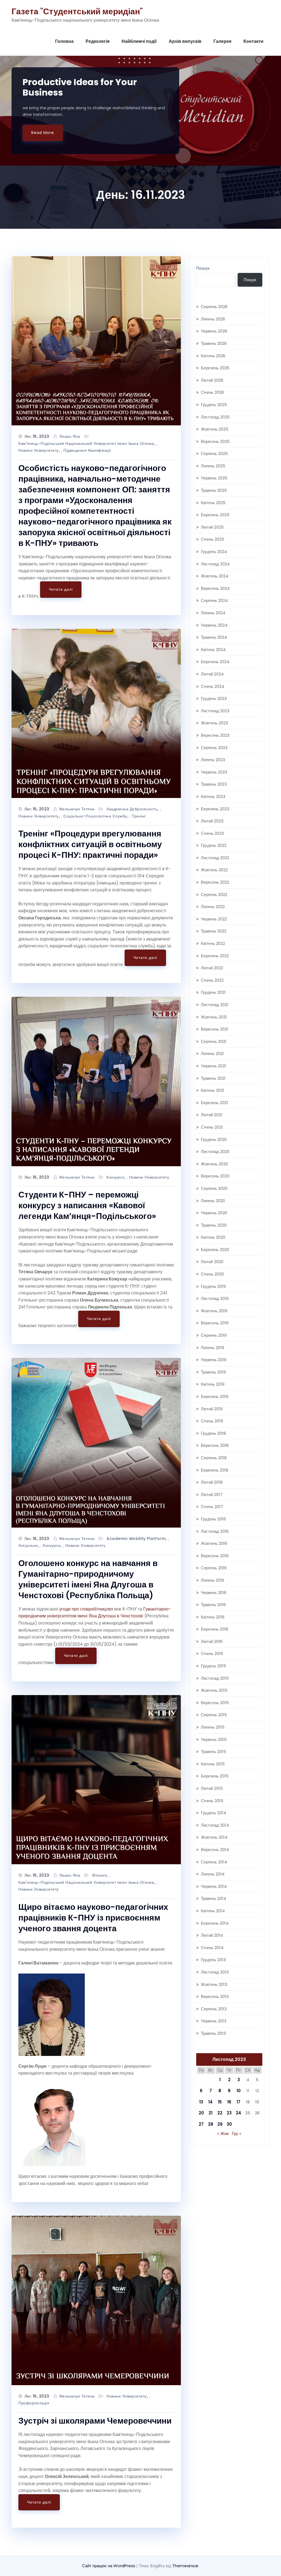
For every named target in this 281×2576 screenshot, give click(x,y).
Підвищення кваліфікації (87, 450)
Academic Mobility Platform (136, 1539)
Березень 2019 (215, 1396)
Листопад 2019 (215, 1298)
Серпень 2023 (214, 748)
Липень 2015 (213, 1727)
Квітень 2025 (213, 503)
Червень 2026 (214, 331)
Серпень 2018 (214, 1458)
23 (229, 2113)
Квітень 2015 (213, 1764)
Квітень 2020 (213, 1237)
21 (210, 2113)
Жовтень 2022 (214, 870)
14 (210, 2102)
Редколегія (98, 41)
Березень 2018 (215, 1470)
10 (239, 2091)
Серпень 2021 (214, 1041)
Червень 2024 (214, 625)
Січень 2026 (212, 392)
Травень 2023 (214, 784)
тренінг (139, 816)
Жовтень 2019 (214, 1311)
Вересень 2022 (215, 882)
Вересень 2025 (215, 441)
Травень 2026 (214, 343)
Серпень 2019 (214, 1335)
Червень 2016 (214, 1593)
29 (220, 2124)
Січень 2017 (212, 1507)
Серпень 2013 (214, 2009)
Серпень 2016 (214, 1568)
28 (211, 2124)
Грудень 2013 (213, 1960)
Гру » (237, 2133)
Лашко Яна (70, 436)
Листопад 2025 (215, 417)
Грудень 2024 (214, 552)
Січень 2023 (212, 833)
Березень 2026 (215, 368)
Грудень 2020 (214, 1139)
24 (238, 2113)
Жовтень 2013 (214, 1984)
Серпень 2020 (214, 1188)
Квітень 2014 (213, 1911)
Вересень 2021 (215, 1029)
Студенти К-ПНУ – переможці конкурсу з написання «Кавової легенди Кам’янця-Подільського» (87, 1205)
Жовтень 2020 (214, 1164)
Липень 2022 (213, 907)
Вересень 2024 (215, 588)
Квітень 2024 (213, 650)
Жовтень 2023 (214, 723)
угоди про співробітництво (86, 1609)
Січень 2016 (212, 1653)
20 (201, 2113)
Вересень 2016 (215, 1556)
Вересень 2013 (215, 1996)
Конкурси (115, 1177)
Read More (43, 133)
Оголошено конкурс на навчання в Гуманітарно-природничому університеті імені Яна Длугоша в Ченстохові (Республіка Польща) (88, 1579)
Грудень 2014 (213, 1813)
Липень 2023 (213, 760)
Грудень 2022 (214, 845)
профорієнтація (34, 2403)
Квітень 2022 (213, 943)
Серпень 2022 (214, 895)
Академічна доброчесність (132, 809)
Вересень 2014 (215, 1850)
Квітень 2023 (213, 796)
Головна (64, 41)
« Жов (223, 2133)
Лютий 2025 (212, 527)
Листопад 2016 (215, 1531)
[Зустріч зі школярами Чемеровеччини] (96, 2300)
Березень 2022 (215, 956)
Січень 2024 (213, 686)
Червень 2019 (214, 1360)
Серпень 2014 (214, 1862)
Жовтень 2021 (214, 1017)
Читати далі (61, 589)
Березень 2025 (215, 515)
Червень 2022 (214, 919)
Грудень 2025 (214, 405)
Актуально (28, 1545)
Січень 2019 (212, 1421)
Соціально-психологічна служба (95, 816)
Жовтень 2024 (215, 576)
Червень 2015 (214, 1739)
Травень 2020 (214, 1225)
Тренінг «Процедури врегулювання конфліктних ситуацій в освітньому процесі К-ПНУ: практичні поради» (90, 844)
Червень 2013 (214, 2021)
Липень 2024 (213, 613)
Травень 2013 (213, 2033)
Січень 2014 (212, 1948)
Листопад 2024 (215, 564)
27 (201, 2124)
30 (229, 2124)
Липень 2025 (213, 466)
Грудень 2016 (213, 1519)
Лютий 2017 (212, 1494)
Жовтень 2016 (214, 1543)
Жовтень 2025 (215, 429)
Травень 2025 (214, 490)
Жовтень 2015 (214, 1690)
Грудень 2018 (213, 1433)
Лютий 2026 (212, 380)
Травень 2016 (213, 1605)
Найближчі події (139, 41)
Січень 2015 (212, 1801)
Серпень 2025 (214, 453)
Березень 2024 (215, 662)
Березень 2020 (215, 1250)
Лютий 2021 (212, 1115)
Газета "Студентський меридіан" (77, 11)
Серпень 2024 (214, 600)
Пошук (203, 268)
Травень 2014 (213, 1898)
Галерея (222, 41)
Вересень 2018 (215, 1445)
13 (201, 2102)
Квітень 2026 (213, 356)
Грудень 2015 (213, 1666)
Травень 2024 (214, 637)
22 (220, 2113)
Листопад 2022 (215, 858)
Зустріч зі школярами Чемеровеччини (95, 2421)
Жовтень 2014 (214, 1837)
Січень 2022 (212, 980)
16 (229, 2102)
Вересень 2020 (215, 1176)
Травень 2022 (214, 931)
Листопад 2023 (215, 711)
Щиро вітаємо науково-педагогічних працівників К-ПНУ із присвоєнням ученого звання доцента (93, 1918)
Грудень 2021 (213, 992)
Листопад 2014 (215, 1825)
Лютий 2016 (212, 1641)
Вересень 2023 (215, 735)
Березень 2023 (215, 809)
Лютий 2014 (212, 1935)
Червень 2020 (214, 1213)
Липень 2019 (213, 1348)
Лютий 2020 (212, 1262)
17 (238, 2102)
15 (220, 2102)
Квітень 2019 (213, 1384)
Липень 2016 (213, 1580)
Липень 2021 (212, 1053)
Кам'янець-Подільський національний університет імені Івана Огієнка (86, 443)
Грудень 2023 (214, 698)
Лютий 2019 (212, 1409)
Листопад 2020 (215, 1152)
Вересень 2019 (215, 1323)
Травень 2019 (213, 1372)
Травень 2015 (213, 1752)
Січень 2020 (212, 1274)
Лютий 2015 (212, 1788)
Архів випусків (185, 41)
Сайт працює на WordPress (109, 2566)
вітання (100, 1875)
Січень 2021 (212, 1127)
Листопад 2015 (215, 1678)
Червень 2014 (214, 1886)
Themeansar (185, 2566)
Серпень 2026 (214, 307)
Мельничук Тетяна (77, 809)
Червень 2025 (214, 478)
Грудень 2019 (213, 1286)
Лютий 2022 (212, 968)
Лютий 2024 (212, 674)
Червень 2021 (213, 1066)
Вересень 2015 (215, 1703)
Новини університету (39, 450)
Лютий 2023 (212, 821)
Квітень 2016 (213, 1617)
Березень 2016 (215, 1629)
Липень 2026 (213, 319)
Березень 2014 (215, 1923)
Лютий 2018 (212, 1482)
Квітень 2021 (213, 1090)
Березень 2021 (214, 1103)
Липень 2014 (213, 1874)
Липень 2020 (213, 1201)
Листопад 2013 (215, 1972)
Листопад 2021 (215, 1005)
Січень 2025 (213, 539)
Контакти (253, 41)
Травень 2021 (213, 1078)
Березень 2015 (215, 1776)
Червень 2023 (214, 772)
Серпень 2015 (214, 1715)
